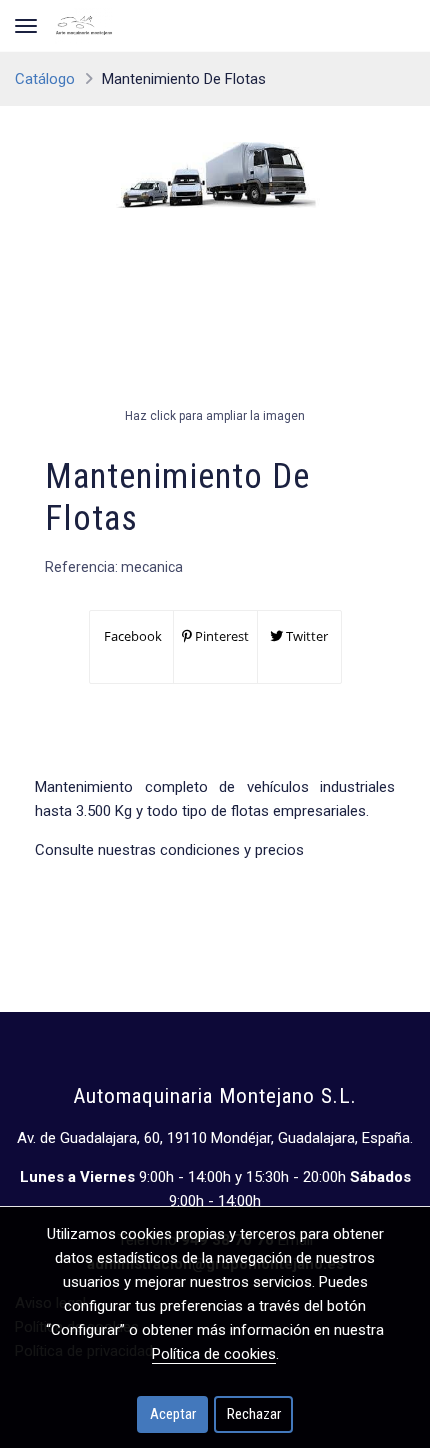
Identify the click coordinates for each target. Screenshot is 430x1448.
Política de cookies (214, 1354)
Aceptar (173, 1414)
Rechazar (254, 1414)
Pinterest (220, 636)
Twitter (305, 636)
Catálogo (45, 79)
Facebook (131, 636)
